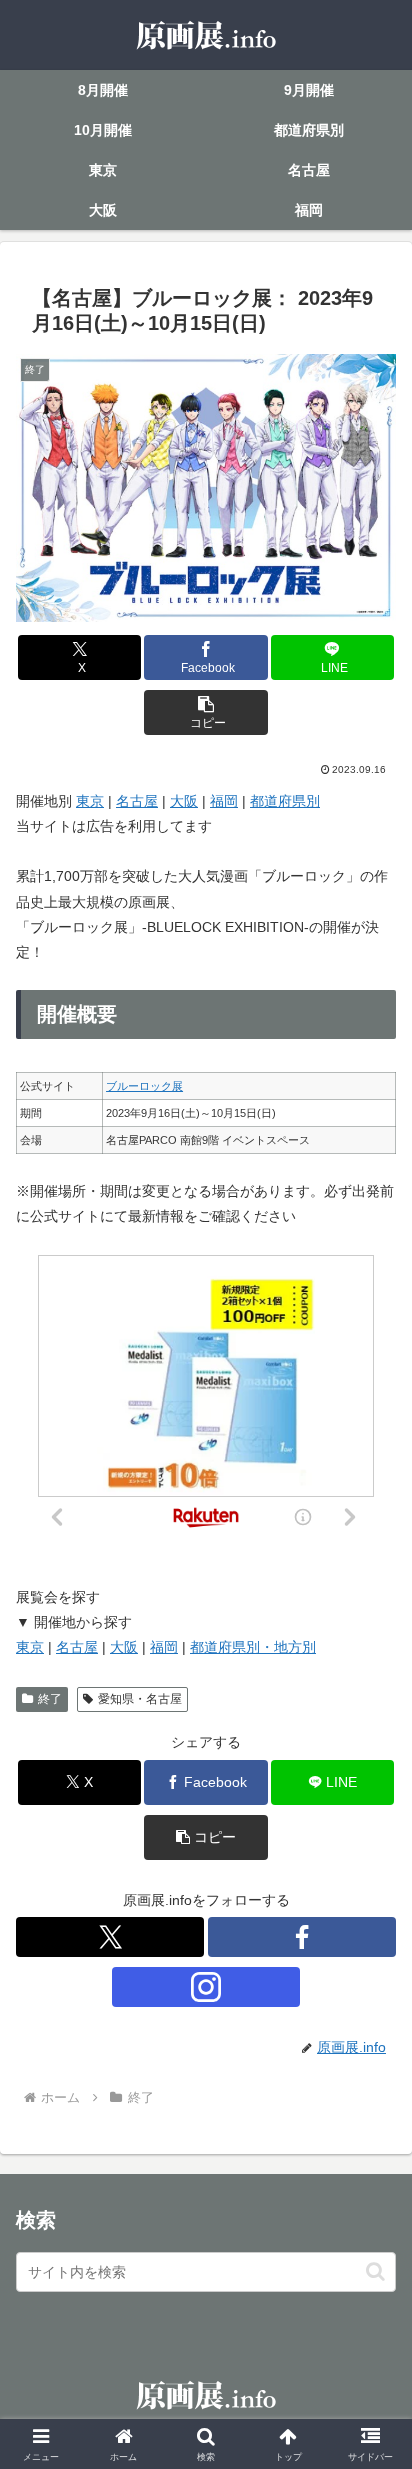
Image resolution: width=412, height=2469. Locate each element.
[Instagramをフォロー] (206, 1987)
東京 (90, 801)
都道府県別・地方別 (253, 1647)
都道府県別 (285, 801)
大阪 (184, 801)
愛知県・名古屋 (140, 1699)
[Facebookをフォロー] (302, 1937)
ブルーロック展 (144, 1086)
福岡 (224, 801)
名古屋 (137, 801)
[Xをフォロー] (110, 1937)
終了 (50, 1699)
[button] (206, 712)
